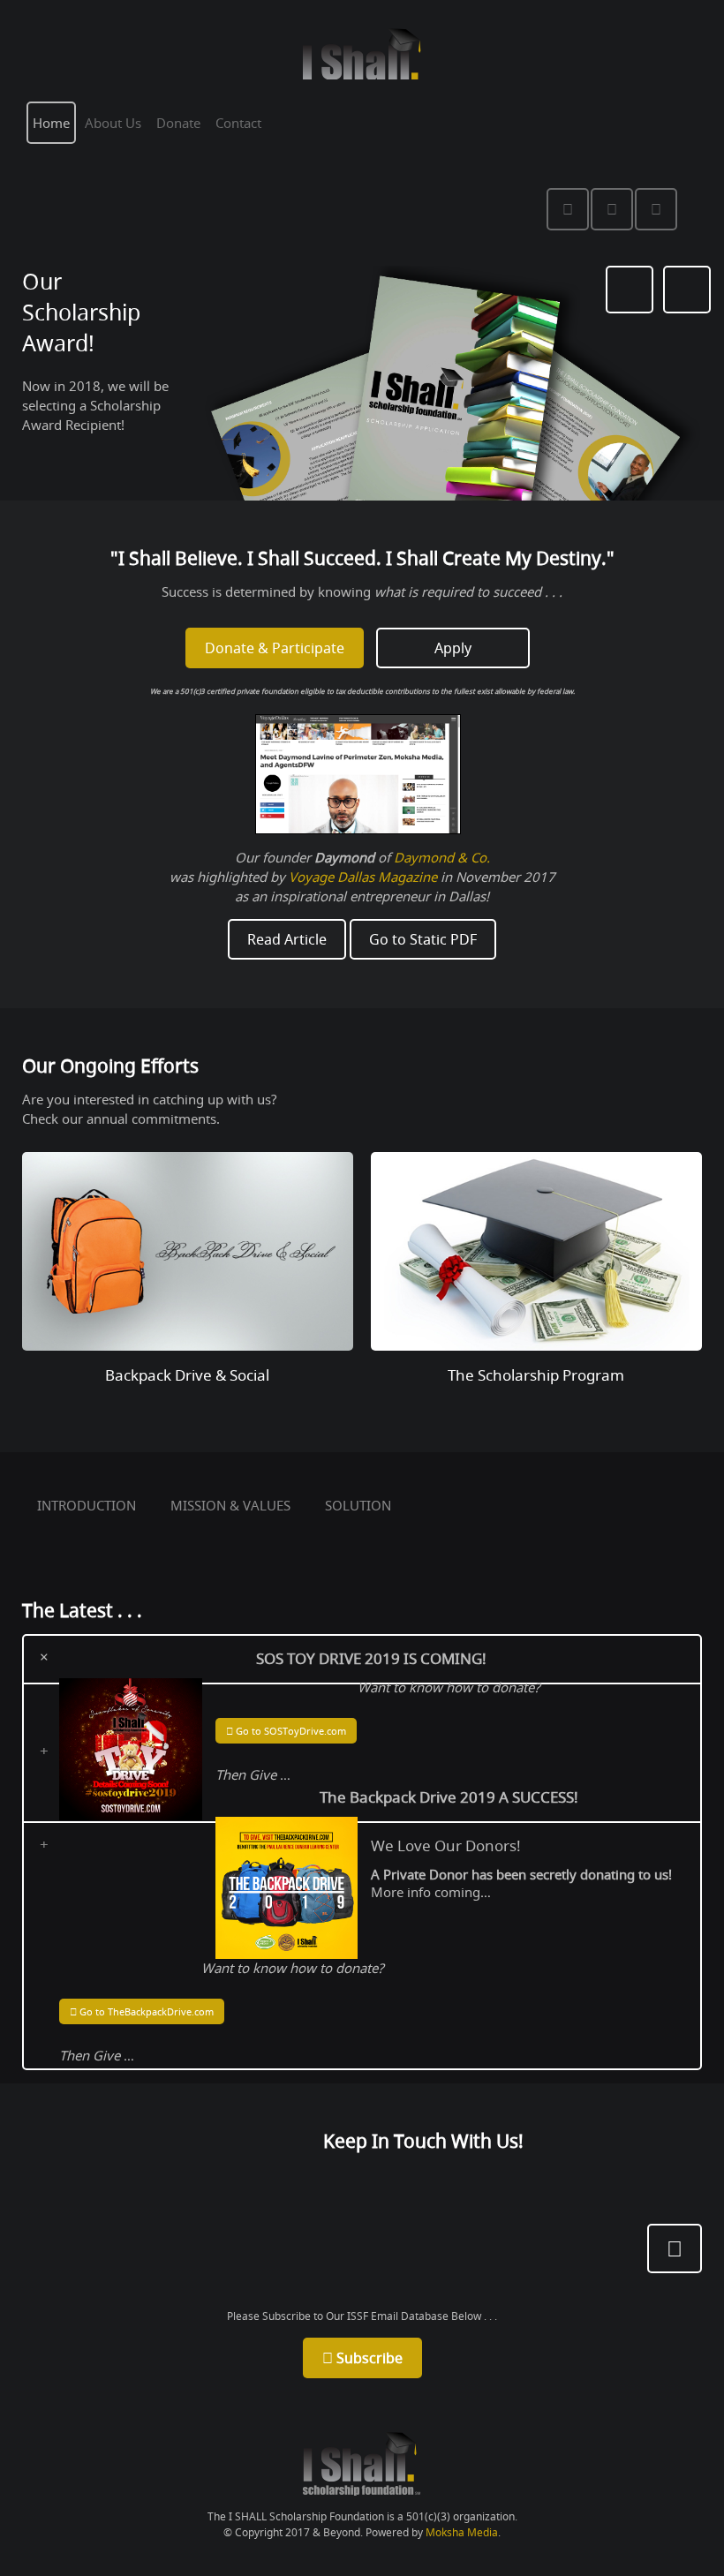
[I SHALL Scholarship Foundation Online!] (362, 2461)
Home (51, 123)
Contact (238, 123)
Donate (178, 123)
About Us (113, 123)
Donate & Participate (275, 648)
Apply (453, 648)
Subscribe (368, 2358)
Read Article (287, 939)
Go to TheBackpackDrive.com (145, 2011)
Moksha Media (462, 2532)
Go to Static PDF (423, 939)
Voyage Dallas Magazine (363, 877)
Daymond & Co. (442, 857)
